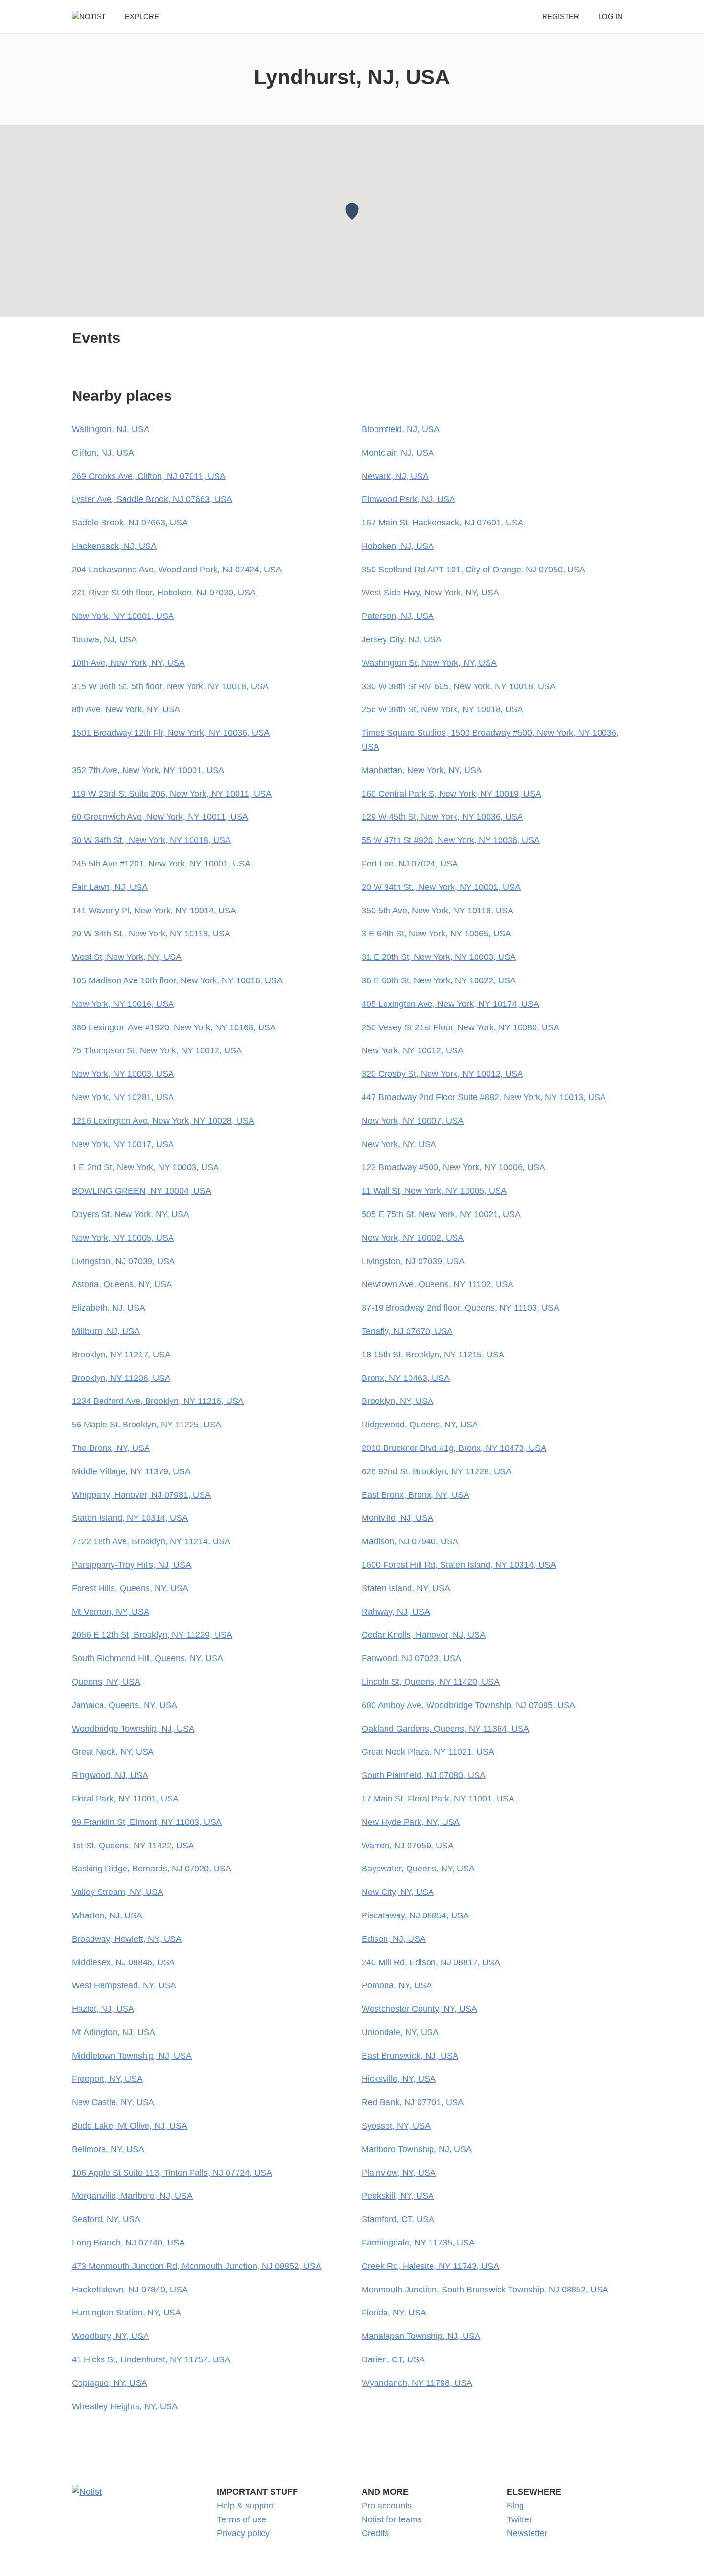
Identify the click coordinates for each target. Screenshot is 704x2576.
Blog (515, 2506)
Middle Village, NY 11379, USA (131, 1471)
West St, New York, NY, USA (127, 957)
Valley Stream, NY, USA (118, 1892)
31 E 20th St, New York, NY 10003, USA (439, 957)
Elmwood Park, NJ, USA (408, 499)
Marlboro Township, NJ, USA (417, 2149)
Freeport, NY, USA (107, 2079)
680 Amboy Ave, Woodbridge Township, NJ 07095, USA (468, 1705)
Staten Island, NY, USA (406, 1588)
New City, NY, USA (398, 1892)
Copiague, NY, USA (109, 2383)
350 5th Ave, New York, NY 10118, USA (437, 911)
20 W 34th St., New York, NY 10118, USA (151, 934)
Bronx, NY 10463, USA (406, 1378)
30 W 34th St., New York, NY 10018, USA (151, 840)
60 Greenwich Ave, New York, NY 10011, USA (160, 817)
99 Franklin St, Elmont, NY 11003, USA (147, 1822)
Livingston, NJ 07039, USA (123, 1261)
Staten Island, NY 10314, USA (130, 1518)
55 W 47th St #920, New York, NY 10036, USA (451, 840)
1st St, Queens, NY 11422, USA (133, 1846)
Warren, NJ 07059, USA (408, 1846)
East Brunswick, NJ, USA (410, 2056)
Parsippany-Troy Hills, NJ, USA (131, 1565)
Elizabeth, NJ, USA (108, 1308)
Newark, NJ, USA (395, 476)
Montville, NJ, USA (397, 1518)
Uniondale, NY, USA (400, 2032)
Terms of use (242, 2519)
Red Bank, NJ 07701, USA (413, 2102)
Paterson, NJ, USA (398, 616)
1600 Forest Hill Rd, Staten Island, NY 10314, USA (459, 1565)
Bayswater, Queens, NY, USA (418, 1869)
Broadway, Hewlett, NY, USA (127, 1939)
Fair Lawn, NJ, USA (110, 887)
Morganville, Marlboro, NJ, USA (132, 2196)
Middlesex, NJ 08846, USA (123, 1962)
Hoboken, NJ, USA (398, 546)
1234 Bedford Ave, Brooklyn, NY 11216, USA (158, 1401)
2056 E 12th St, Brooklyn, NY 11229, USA (152, 1635)
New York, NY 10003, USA (123, 1074)
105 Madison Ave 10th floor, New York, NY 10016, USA (177, 980)
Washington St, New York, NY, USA (429, 663)
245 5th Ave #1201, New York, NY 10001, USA (161, 864)
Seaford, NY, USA (106, 2219)
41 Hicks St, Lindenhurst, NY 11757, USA (151, 2359)
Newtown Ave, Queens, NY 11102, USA (437, 1284)
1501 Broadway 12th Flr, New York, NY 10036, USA (171, 733)
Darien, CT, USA (393, 2359)
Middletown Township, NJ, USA (132, 2056)
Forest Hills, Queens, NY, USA (130, 1588)
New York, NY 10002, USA (413, 1238)
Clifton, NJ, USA (103, 453)
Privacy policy (243, 2533)
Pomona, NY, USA (397, 1985)
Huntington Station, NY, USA (126, 2313)
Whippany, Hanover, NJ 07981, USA (141, 1495)
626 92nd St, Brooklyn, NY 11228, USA (437, 1471)
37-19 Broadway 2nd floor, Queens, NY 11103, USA (460, 1308)
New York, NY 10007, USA (413, 1121)
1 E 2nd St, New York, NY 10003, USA (145, 1167)
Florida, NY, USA (394, 2313)
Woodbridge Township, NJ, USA (133, 1729)
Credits (375, 2533)
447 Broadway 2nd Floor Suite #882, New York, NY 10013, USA (484, 1097)
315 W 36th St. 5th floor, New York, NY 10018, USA (170, 686)
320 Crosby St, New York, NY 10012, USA (442, 1074)
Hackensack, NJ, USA (114, 546)
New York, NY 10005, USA (123, 1238)
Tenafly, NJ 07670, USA (407, 1331)
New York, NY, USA (399, 1144)
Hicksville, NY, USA (399, 2079)
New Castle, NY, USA (113, 2102)
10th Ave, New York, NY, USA (128, 663)
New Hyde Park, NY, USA (411, 1822)
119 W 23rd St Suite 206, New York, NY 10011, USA (172, 794)
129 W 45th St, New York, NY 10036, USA (442, 817)
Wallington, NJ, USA (111, 429)
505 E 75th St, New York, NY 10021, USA (441, 1214)
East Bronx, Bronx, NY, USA (415, 1495)
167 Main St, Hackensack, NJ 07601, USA (443, 523)
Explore (142, 17)
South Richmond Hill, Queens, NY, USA (148, 1658)
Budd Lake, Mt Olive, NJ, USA (130, 2126)
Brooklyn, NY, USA (397, 1401)
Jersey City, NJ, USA (402, 639)
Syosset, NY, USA (396, 2126)
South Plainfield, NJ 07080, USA (424, 1775)
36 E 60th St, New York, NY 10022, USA (439, 980)
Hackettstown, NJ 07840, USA (130, 2290)
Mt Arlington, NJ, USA (114, 2032)
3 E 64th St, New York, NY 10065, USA (436, 934)
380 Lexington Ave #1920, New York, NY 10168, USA (174, 1027)
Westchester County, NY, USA (419, 2009)
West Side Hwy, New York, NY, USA (430, 593)
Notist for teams (392, 2519)
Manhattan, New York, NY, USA (422, 770)
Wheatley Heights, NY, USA (125, 2406)
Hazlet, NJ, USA (103, 2009)
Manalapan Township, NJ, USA (421, 2336)
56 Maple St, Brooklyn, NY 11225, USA (147, 1425)
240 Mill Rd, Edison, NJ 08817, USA (431, 1962)
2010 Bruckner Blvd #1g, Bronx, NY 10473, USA (454, 1448)
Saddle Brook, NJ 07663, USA (130, 523)
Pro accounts (387, 2506)
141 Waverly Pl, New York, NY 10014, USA (154, 911)
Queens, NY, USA (106, 1682)
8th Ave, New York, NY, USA (126, 709)
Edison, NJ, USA (394, 1939)
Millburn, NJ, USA (106, 1331)
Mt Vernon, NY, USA (111, 1612)
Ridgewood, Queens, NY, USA (420, 1425)
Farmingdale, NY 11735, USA (418, 2243)
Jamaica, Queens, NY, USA (125, 1705)
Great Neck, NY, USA (113, 1752)
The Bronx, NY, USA (111, 1448)
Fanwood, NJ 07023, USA (411, 1658)
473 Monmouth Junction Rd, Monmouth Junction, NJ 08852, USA (197, 2266)
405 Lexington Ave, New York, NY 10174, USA (450, 1004)
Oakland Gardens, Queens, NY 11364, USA (445, 1729)
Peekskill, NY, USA (398, 2196)
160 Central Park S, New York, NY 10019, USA (451, 794)
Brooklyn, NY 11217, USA (121, 1355)
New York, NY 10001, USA (123, 616)
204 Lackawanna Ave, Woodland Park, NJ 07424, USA (177, 570)
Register (561, 17)
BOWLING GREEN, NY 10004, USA (142, 1191)
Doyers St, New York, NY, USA (131, 1214)
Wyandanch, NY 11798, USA (417, 2383)
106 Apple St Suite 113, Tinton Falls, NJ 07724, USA (172, 2173)
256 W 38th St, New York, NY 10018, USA (442, 709)
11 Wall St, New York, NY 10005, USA (434, 1191)
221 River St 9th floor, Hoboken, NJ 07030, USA (164, 593)
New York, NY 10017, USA (123, 1144)
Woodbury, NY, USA (110, 2336)
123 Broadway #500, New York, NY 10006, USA (453, 1167)
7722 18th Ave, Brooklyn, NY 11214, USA (151, 1541)
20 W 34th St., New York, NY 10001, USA (441, 887)
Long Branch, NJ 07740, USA (128, 2243)
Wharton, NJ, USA (107, 1915)
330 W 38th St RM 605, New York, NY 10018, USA (459, 686)
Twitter (519, 2519)
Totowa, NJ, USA (104, 639)
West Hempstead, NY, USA (124, 1985)
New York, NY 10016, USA (123, 1004)
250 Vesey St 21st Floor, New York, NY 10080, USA (460, 1027)
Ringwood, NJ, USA (110, 1775)
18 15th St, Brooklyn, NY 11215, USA (433, 1355)
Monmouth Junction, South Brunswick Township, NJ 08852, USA (485, 2290)
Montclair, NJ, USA (398, 453)
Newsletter (527, 2533)
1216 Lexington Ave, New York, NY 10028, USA (163, 1121)
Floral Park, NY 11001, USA (125, 1799)
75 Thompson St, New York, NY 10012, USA (157, 1050)
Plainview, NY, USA (399, 2173)
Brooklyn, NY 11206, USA (121, 1378)
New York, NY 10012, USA (413, 1050)
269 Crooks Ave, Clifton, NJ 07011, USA (149, 476)
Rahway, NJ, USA (396, 1612)
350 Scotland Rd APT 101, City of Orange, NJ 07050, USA (473, 570)
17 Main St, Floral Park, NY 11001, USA (438, 1799)
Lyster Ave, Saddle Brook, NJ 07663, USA (152, 499)
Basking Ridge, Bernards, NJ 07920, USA (152, 1869)
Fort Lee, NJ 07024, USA (410, 864)
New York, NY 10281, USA (123, 1097)
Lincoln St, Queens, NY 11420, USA (431, 1682)
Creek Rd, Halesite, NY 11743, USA (430, 2266)
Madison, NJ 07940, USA (410, 1541)
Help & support (245, 2506)
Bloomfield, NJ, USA (401, 429)
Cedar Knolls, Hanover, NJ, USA (424, 1635)
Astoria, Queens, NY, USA (122, 1284)
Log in (610, 17)
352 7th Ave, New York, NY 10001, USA (148, 770)
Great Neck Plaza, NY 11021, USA (428, 1752)
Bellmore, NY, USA (108, 2149)
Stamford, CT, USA (398, 2219)
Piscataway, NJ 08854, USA (415, 1915)
